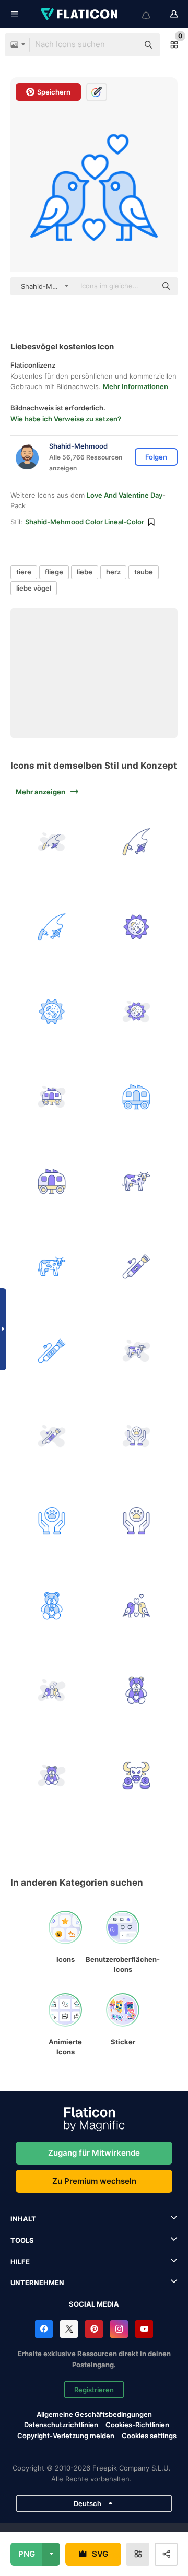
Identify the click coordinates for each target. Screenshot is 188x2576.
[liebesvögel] (137, 1606)
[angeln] (52, 842)
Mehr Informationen (136, 386)
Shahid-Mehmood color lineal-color (85, 522)
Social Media (94, 2304)
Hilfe (20, 2262)
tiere (24, 572)
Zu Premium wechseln (94, 2181)
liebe (85, 572)
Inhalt (23, 2219)
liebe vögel (34, 588)
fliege (54, 572)
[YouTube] (144, 2329)
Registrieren (94, 2390)
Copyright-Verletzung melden (66, 2436)
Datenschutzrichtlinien (61, 2425)
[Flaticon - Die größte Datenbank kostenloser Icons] (80, 14)
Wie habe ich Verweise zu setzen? (66, 419)
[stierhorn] (137, 1775)
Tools (22, 2240)
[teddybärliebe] (52, 1606)
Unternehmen (37, 2283)
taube (144, 572)
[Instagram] (119, 2329)
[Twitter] (69, 2329)
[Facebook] (44, 2329)
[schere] (137, 1266)
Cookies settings (149, 2436)
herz (113, 572)
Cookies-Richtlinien (137, 2425)
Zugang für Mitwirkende (94, 2153)
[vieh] (52, 1097)
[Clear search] (125, 45)
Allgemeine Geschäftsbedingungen (94, 2414)
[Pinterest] (94, 2329)
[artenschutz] (137, 1436)
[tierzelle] (137, 927)
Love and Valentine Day (125, 495)
